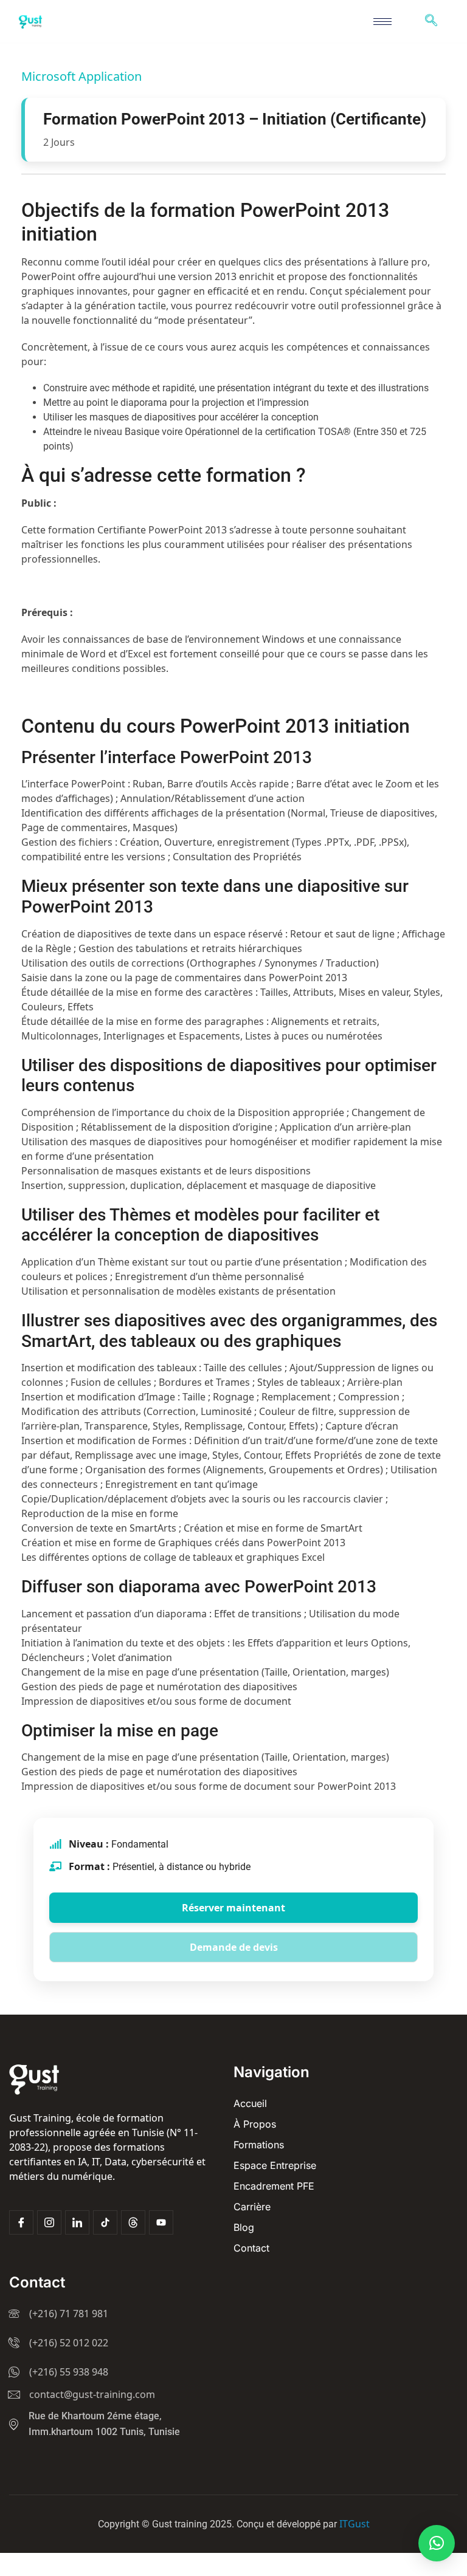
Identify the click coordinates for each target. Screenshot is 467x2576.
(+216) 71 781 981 (69, 2314)
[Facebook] (21, 2222)
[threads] (133, 2222)
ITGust (355, 2524)
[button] (437, 2543)
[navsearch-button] (431, 21)
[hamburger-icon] (382, 22)
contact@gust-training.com (92, 2394)
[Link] (77, 2222)
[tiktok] (105, 2222)
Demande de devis (234, 1947)
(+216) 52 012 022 (69, 2343)
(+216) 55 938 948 (69, 2372)
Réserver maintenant (233, 1908)
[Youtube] (161, 2222)
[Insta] (49, 2222)
